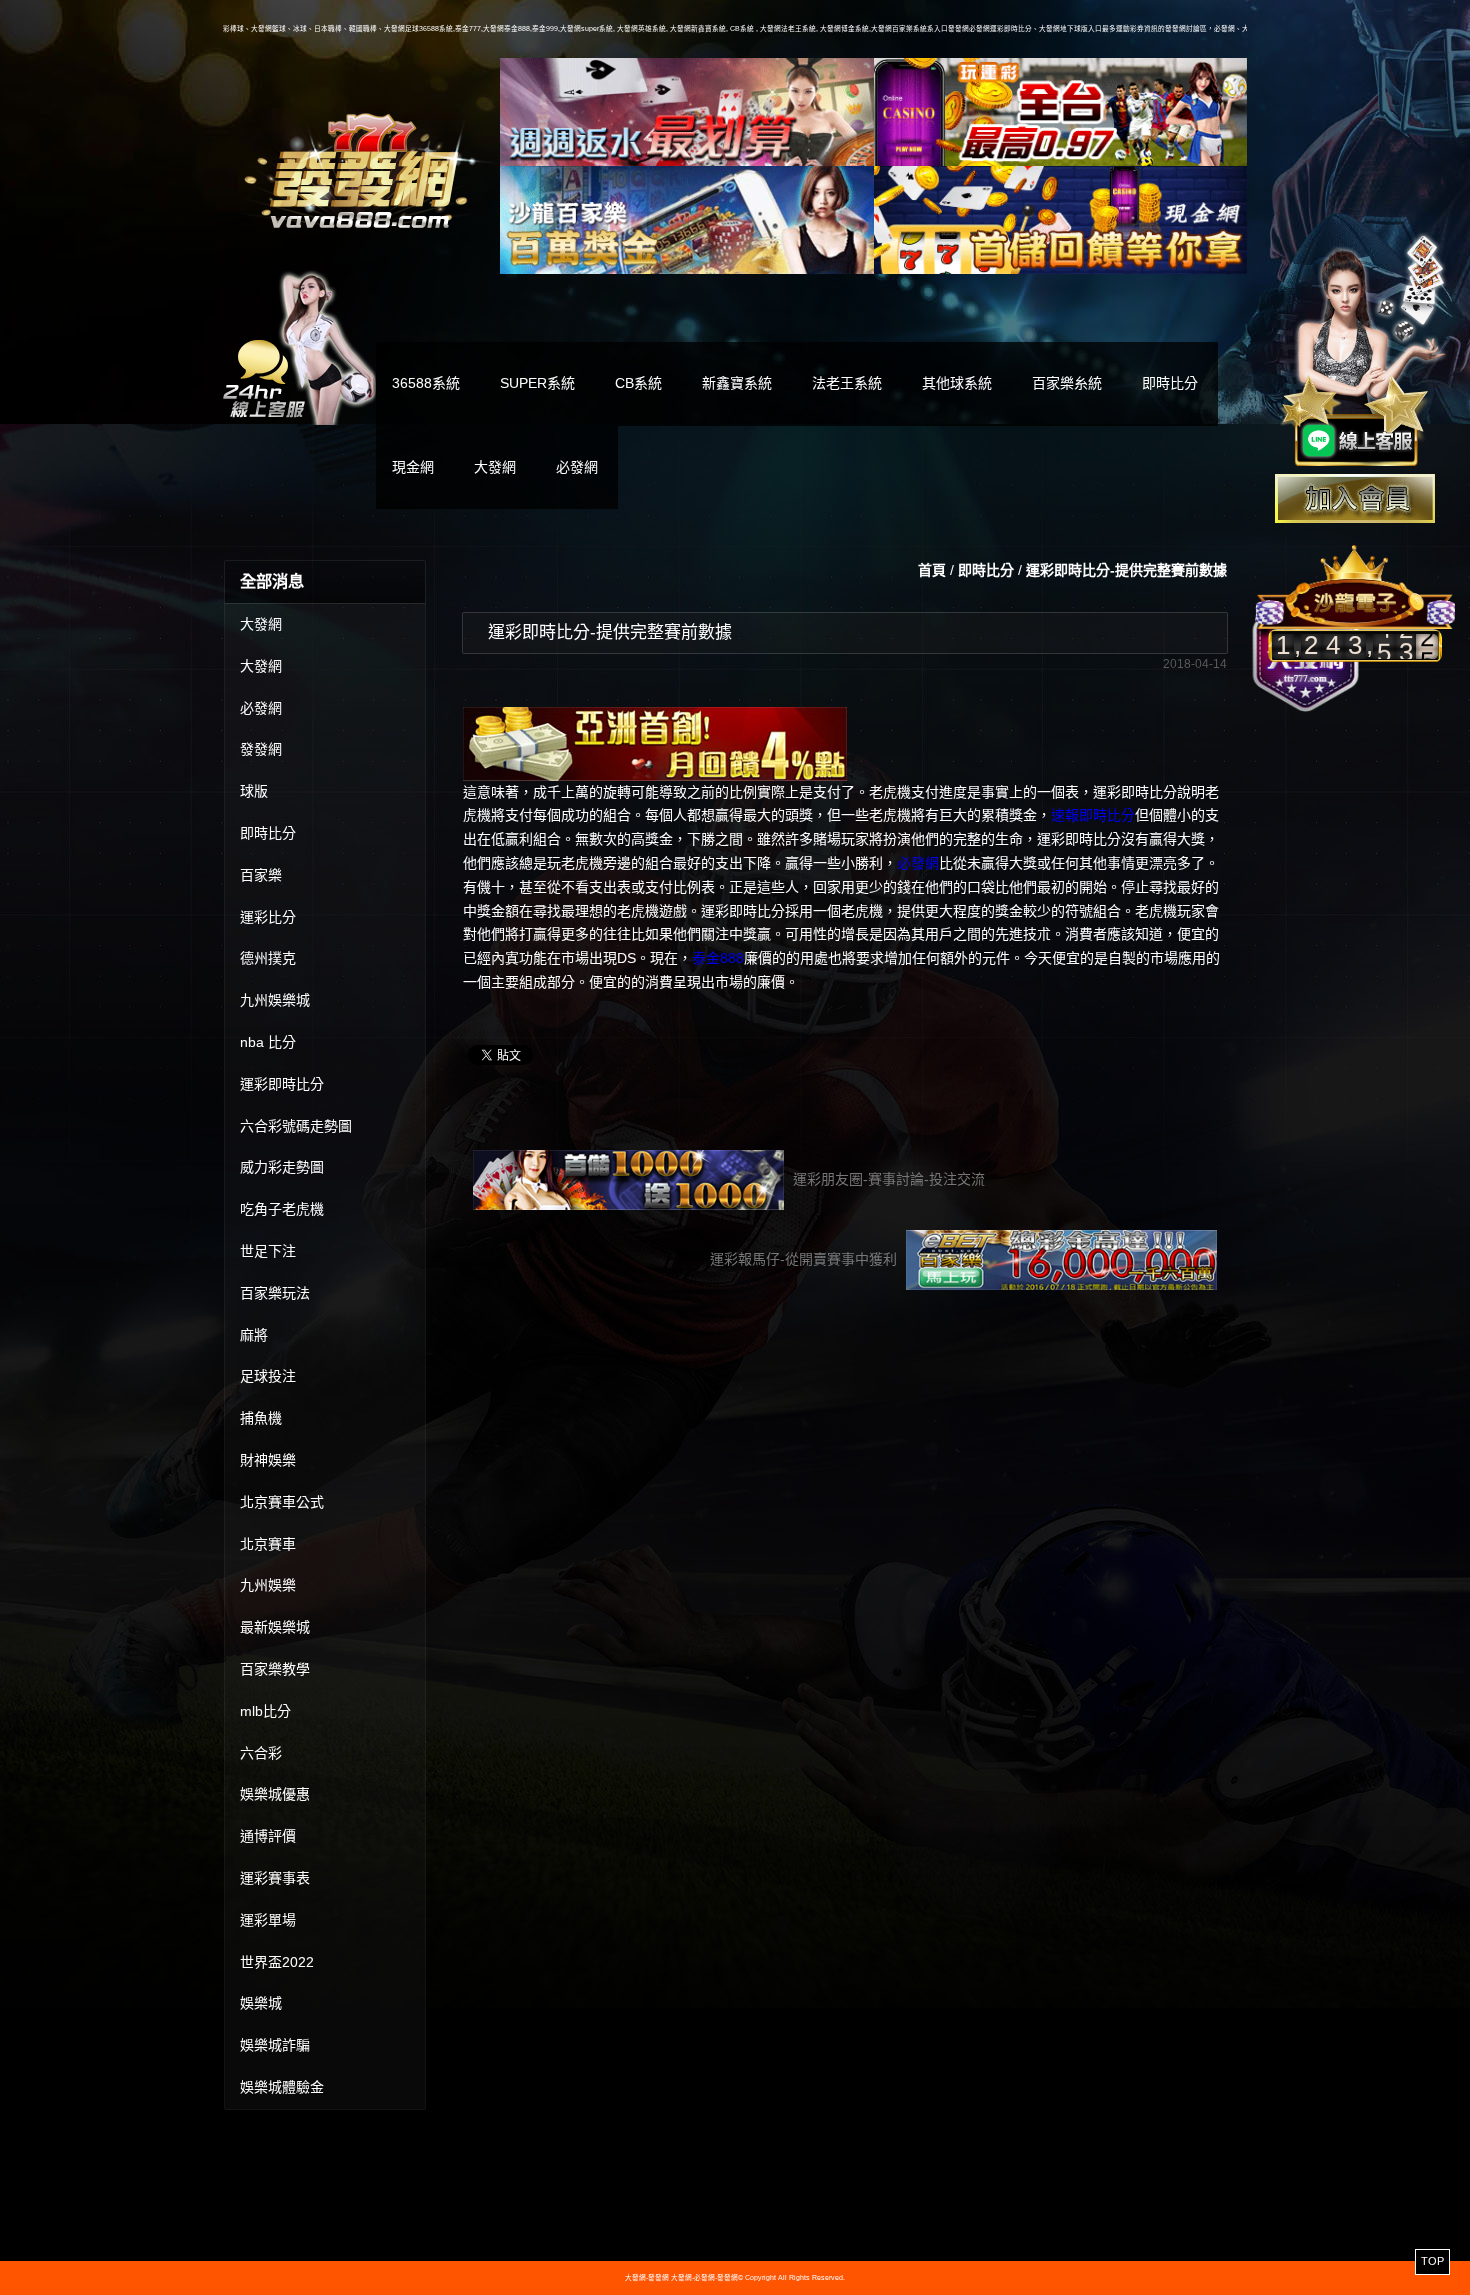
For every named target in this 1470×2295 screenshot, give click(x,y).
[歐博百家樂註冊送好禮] (687, 112)
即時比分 (1170, 383)
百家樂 (261, 875)
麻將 (254, 1335)
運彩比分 (268, 917)
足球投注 (268, 1376)
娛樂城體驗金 (282, 2087)
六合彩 (261, 1753)
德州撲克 (268, 958)
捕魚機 (261, 1418)
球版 (254, 791)
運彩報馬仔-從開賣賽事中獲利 (805, 1259)
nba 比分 (268, 1042)
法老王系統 (847, 383)
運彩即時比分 (282, 1084)
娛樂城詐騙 (275, 2045)
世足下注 (268, 1251)
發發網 (261, 749)
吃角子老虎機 (282, 1209)
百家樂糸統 (1067, 383)
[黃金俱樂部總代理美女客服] (1364, 352)
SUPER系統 (537, 383)
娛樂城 (261, 2003)
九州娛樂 (268, 1585)
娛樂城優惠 (275, 1794)
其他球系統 (957, 383)
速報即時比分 (1093, 815)
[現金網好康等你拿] (1061, 220)
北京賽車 (268, 1544)
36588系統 (426, 383)
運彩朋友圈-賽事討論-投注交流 (887, 1179)
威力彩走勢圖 (282, 1167)
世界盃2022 (277, 1962)
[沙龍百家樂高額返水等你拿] (687, 220)
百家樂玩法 (275, 1293)
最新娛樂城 (275, 1627)
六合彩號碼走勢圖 (296, 1126)
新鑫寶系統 (737, 383)
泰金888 (718, 958)
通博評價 (268, 1836)
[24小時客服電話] (299, 345)
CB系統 (638, 383)
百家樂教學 (275, 1669)
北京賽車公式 (282, 1502)
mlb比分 (265, 1711)
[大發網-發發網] (361, 168)
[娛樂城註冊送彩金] (1355, 498)
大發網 (495, 467)
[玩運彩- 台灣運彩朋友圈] (1061, 112)
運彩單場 (268, 1920)
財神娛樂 (268, 1460)
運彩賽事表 (275, 1878)
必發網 (577, 467)
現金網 (413, 467)
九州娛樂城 (275, 1000)
